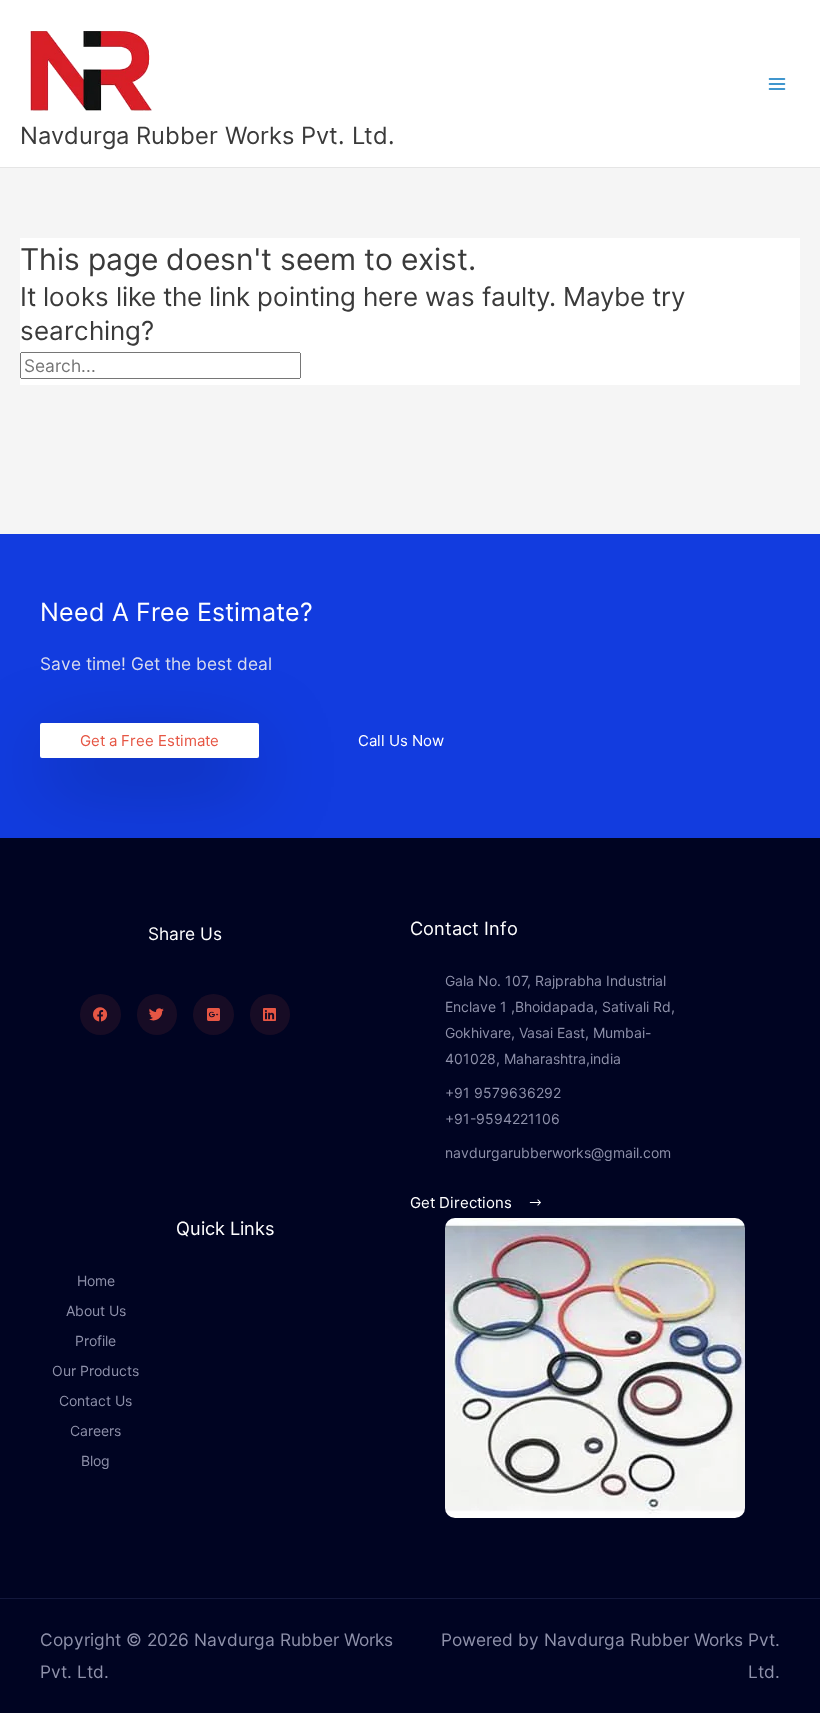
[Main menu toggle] (777, 84)
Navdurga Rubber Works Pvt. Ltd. (207, 135)
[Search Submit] (346, 365)
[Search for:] (205, 365)
